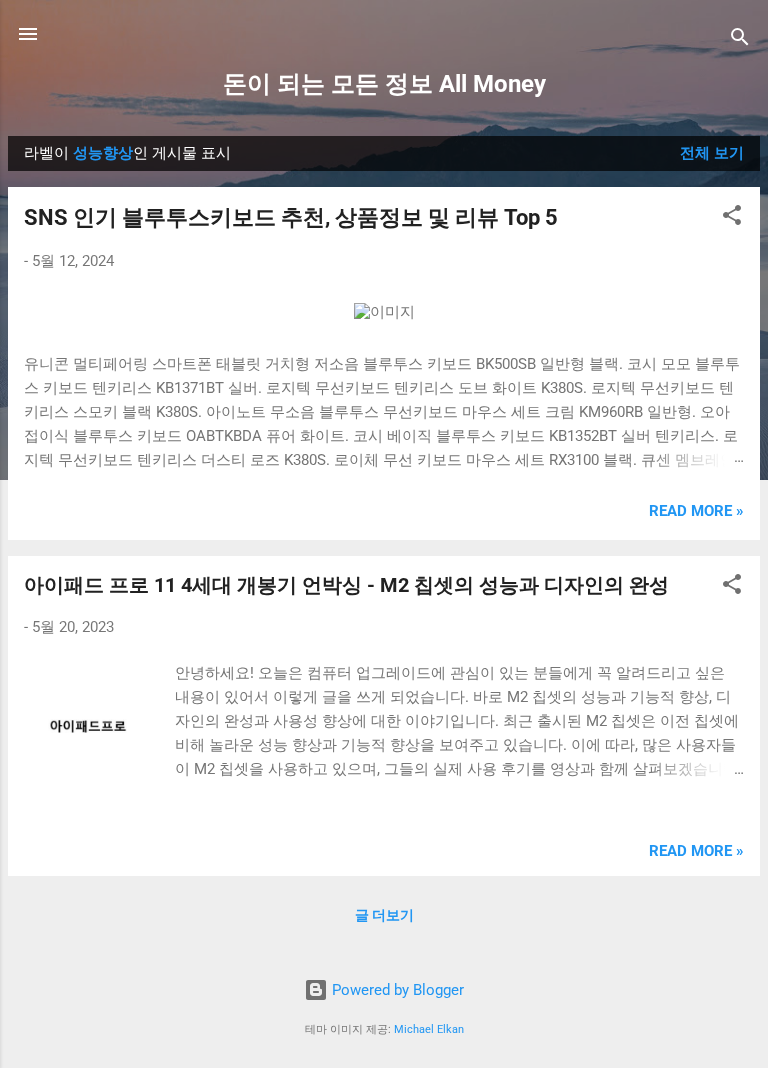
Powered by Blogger (396, 990)
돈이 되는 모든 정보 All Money (384, 84)
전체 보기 (712, 153)
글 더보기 (384, 915)
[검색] (740, 40)
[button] (732, 218)
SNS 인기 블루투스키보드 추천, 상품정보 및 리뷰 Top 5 (291, 217)
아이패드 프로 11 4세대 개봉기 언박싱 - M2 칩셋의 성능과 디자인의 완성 (346, 585)
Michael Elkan (429, 1029)
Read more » (696, 511)
